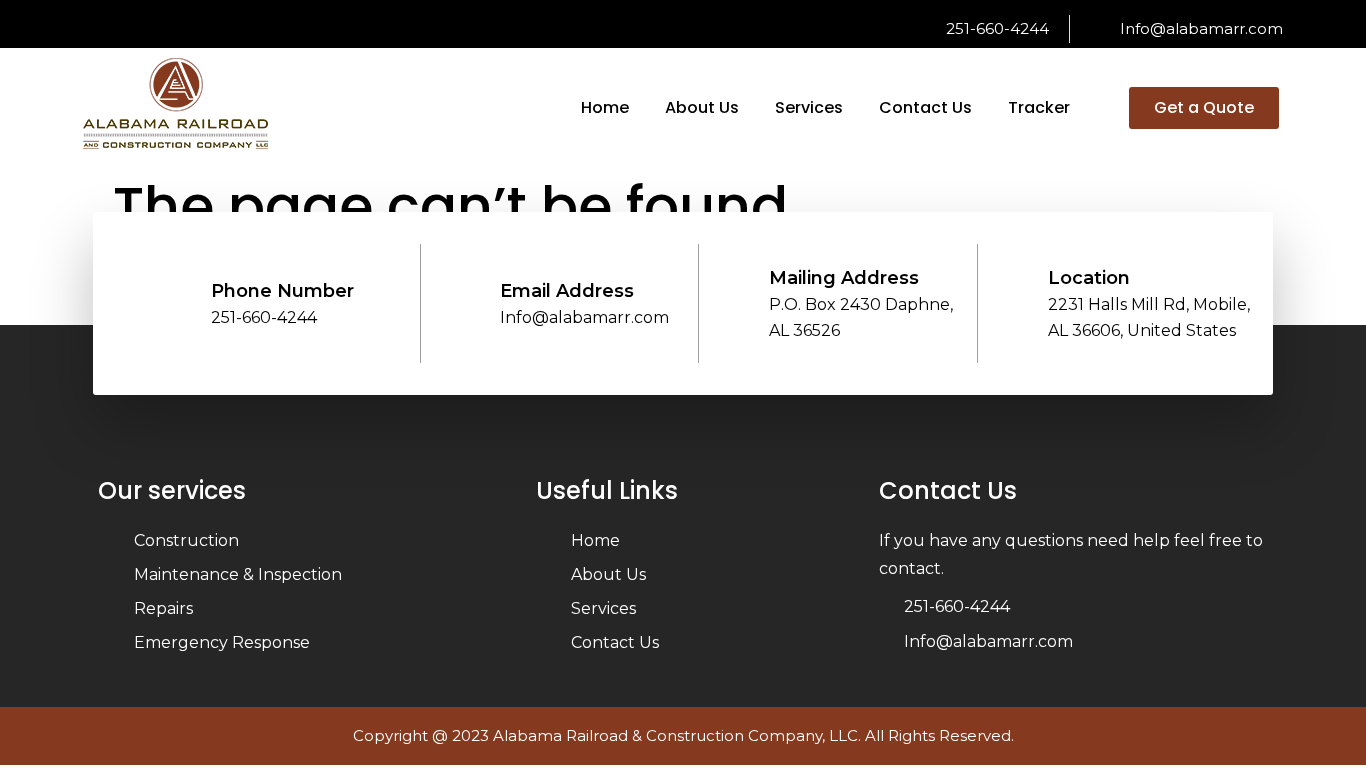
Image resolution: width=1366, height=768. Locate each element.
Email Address (567, 291)
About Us (702, 107)
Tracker (1039, 107)
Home (605, 107)
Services (809, 107)
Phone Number (282, 291)
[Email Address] (467, 294)
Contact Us (925, 107)
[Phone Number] (178, 294)
